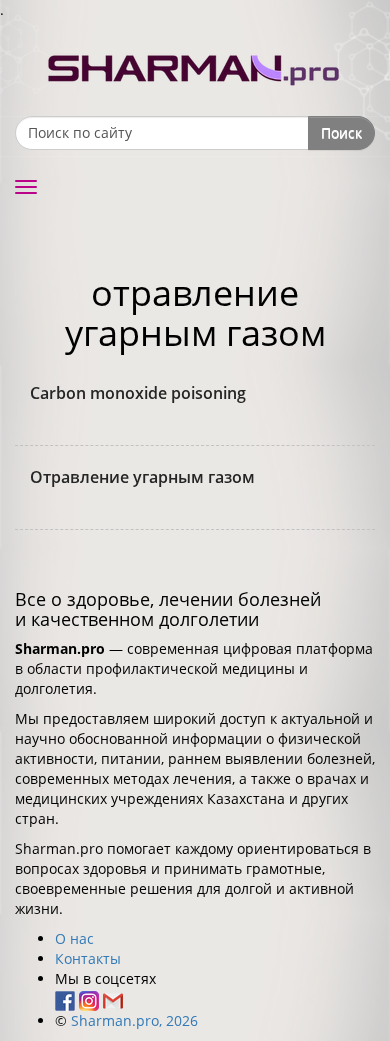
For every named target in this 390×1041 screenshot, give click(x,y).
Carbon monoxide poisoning (138, 393)
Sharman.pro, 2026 (134, 1020)
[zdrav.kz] (195, 65)
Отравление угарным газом (142, 477)
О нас (74, 938)
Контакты (88, 958)
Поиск (341, 132)
